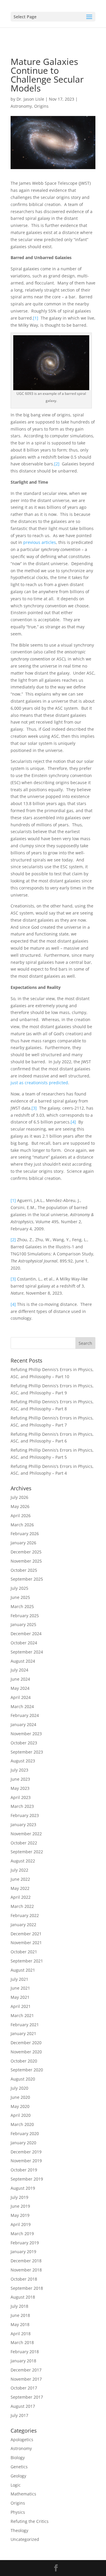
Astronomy (21, 106)
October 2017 (24, 2388)
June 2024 (20, 1679)
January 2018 (23, 2361)
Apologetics (22, 2440)
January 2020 (23, 2143)
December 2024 (26, 1634)
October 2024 (24, 1643)
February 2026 (25, 1534)
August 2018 (23, 2297)
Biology (18, 2458)
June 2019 (20, 2206)
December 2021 (26, 1934)
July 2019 (19, 2197)
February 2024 (25, 1715)
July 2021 (19, 1979)
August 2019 (23, 2188)
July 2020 (19, 2088)
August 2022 (23, 1861)
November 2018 (26, 2270)
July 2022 (19, 1870)
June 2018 (20, 2315)
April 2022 (21, 1897)
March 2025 (22, 1606)
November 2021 (26, 1943)
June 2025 (20, 1597)
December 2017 (26, 2370)
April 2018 (21, 2334)
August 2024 (23, 1661)
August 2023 (23, 1761)
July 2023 (19, 1770)
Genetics (19, 2467)
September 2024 (27, 1652)
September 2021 (27, 1961)
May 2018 (20, 2324)
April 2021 (21, 2006)
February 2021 (25, 2025)
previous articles (40, 542)
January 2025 (23, 1624)
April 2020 (21, 2115)
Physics (18, 2512)
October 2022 (24, 1843)
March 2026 (22, 1525)
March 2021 (22, 2015)
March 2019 (22, 2234)
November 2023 (26, 1734)
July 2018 (19, 2306)
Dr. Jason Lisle (30, 99)
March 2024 (22, 1706)
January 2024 (23, 1724)
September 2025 (27, 1579)
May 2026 (20, 1506)
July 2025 (19, 1588)
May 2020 (20, 2106)
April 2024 (21, 1697)
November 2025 (26, 1561)
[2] (57, 464)
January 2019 (23, 2252)
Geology (18, 2476)
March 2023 (22, 1806)
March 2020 (22, 2124)
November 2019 (26, 2161)
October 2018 (24, 2279)
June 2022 (20, 1879)
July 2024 (19, 1670)
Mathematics (23, 2494)
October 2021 (24, 1952)
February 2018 (25, 2352)
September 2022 (27, 1852)
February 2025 (25, 1616)
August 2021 (23, 1970)
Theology (19, 2530)
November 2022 (26, 1834)
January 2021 (23, 2033)
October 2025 (24, 1570)
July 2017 (19, 2415)
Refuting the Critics (30, 2521)
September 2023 (27, 1752)
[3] (34, 1108)
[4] (73, 1122)
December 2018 (26, 2261)
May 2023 (20, 1788)
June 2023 (20, 1779)
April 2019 (21, 2224)
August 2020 (23, 2079)
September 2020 (27, 2070)
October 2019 (24, 2170)
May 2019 (20, 2215)
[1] (36, 318)
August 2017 (23, 2406)
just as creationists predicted (39, 1083)
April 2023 (21, 1797)
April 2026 (21, 1516)
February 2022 (25, 1915)
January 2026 (23, 1543)
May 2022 (20, 1888)
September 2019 (27, 2179)
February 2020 (25, 2133)
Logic (16, 2485)
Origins (41, 106)
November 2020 (26, 2052)
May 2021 (20, 1997)
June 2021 (20, 1988)
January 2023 (23, 1825)
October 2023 (24, 1743)
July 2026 (19, 1497)
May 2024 (20, 1688)
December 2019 (26, 2152)
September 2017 (27, 2397)
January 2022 (23, 1925)
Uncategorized (25, 2539)
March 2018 (22, 2342)
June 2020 (20, 2097)
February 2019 (25, 2243)
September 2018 (27, 2288)
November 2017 (26, 2379)
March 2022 (22, 1906)
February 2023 (25, 1815)
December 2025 (26, 1552)
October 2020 (24, 2061)
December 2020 (26, 2043)
